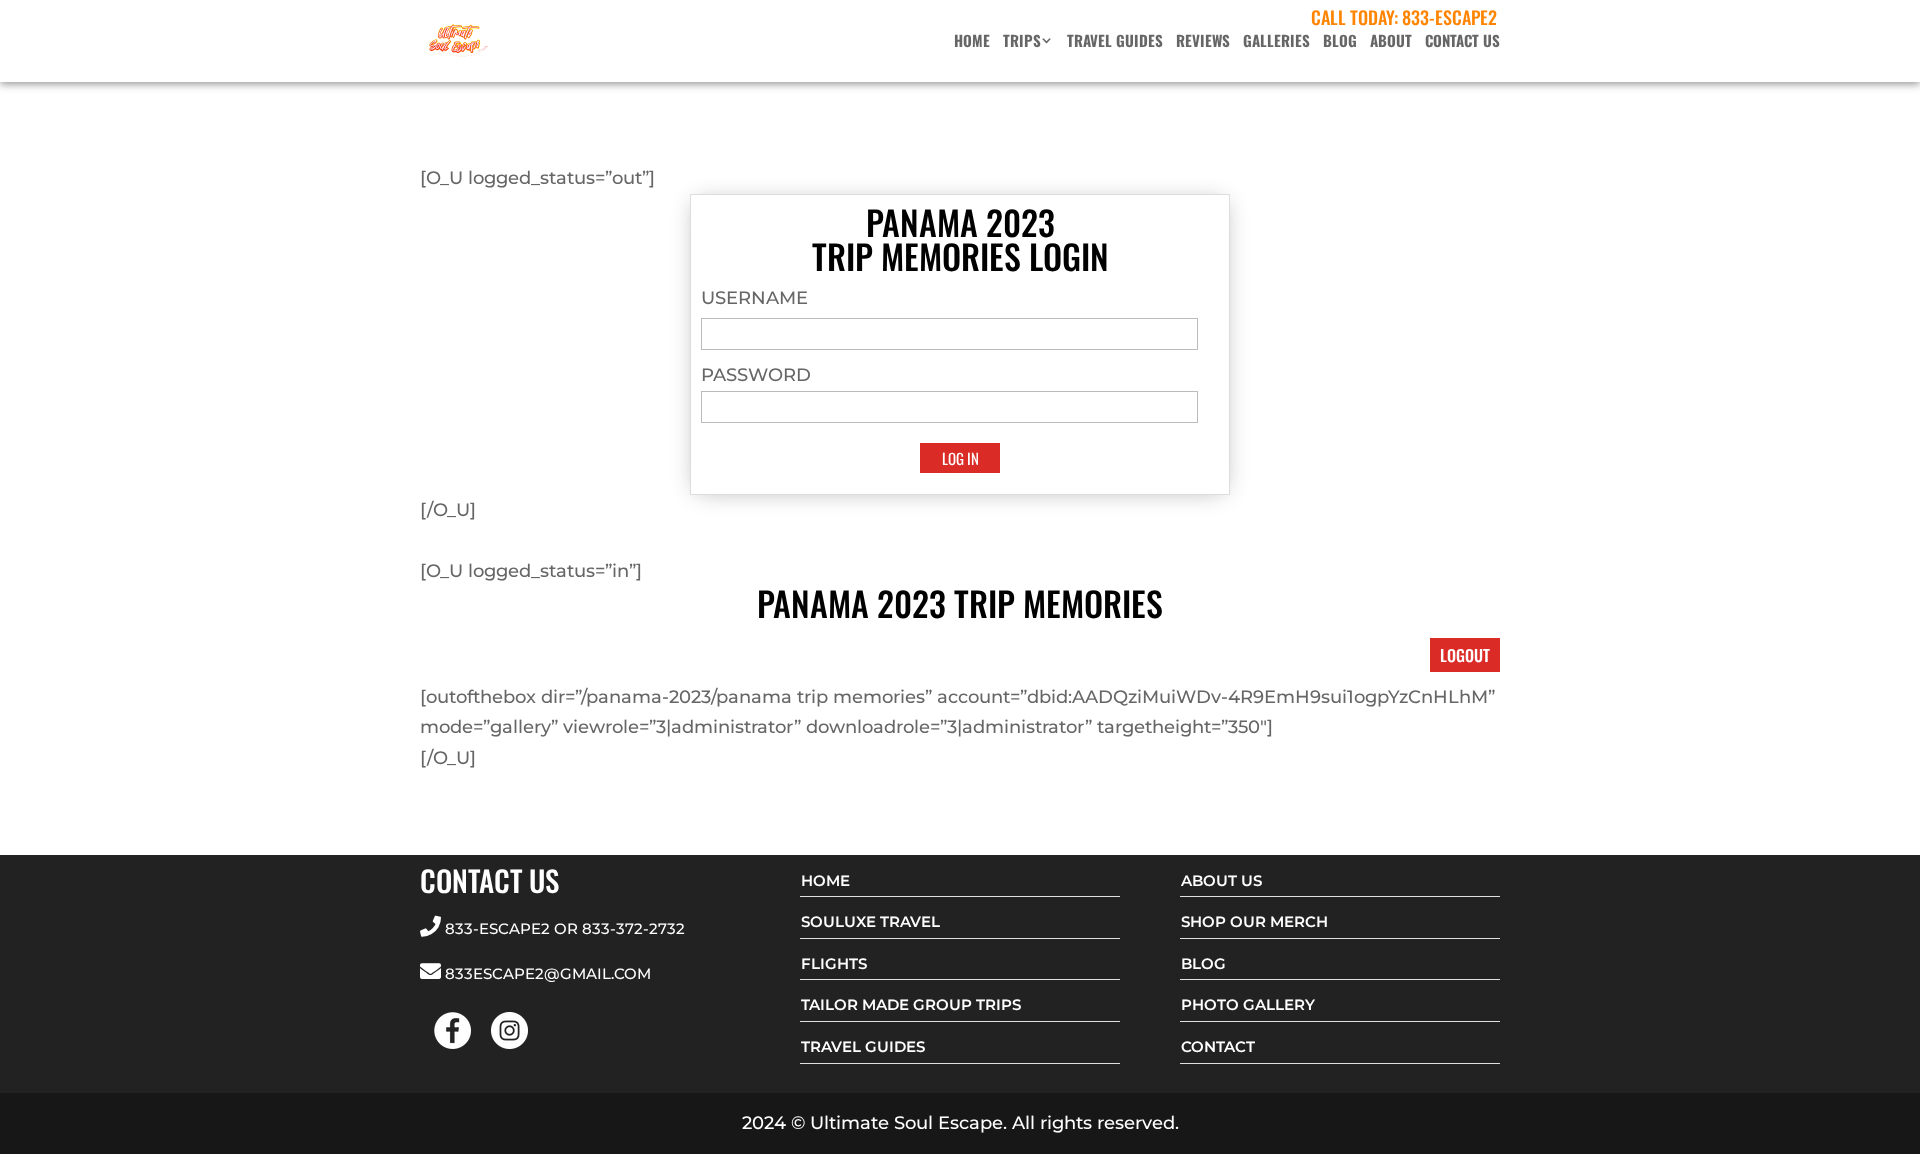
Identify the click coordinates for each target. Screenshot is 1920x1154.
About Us (1221, 880)
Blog (1340, 42)
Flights (834, 963)
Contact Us (1462, 42)
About (1391, 42)
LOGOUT (1465, 655)
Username (754, 298)
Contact (1218, 1046)
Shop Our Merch (1254, 921)
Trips (1022, 42)
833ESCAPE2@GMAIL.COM (548, 973)
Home (972, 42)
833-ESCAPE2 (1449, 17)
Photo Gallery (1248, 1004)
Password (756, 375)
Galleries (1276, 42)
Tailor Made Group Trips (911, 1004)
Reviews (1203, 42)
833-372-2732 (633, 928)
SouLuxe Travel (870, 921)
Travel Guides (1115, 42)
